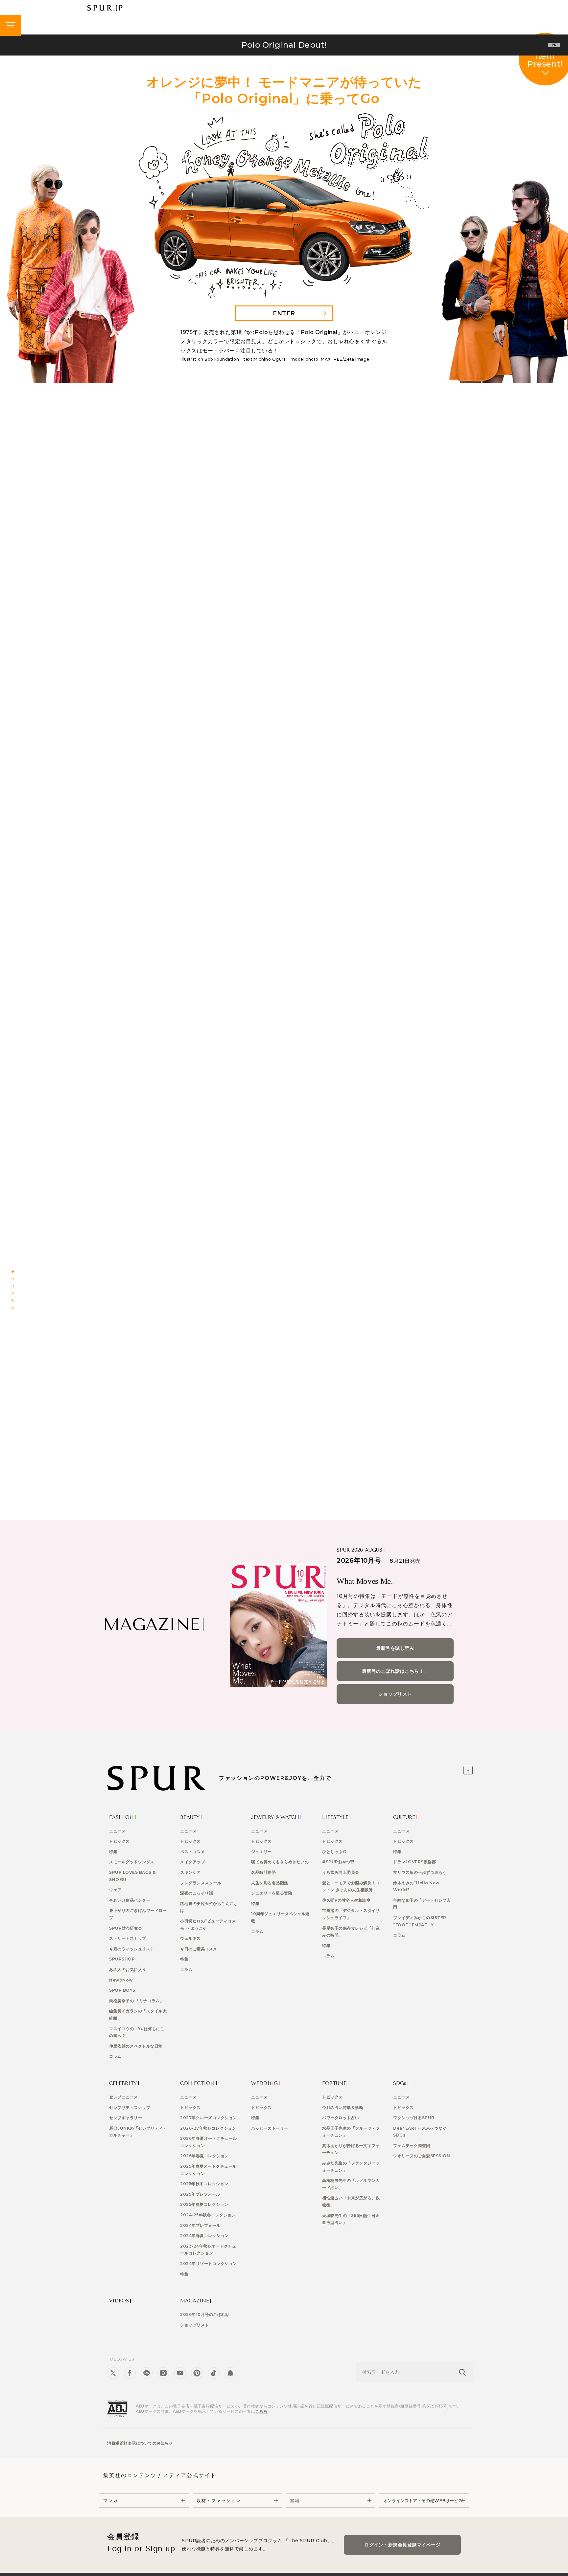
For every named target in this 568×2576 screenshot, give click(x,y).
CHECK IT (363, 854)
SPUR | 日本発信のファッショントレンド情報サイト (105, 8)
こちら (262, 2411)
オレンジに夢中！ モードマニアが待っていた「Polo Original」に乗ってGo (200, 1297)
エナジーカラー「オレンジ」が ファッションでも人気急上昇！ (368, 1297)
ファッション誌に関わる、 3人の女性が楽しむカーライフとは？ (368, 1326)
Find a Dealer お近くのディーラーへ (396, 1389)
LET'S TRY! (284, 467)
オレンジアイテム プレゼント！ (368, 1356)
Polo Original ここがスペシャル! (200, 1356)
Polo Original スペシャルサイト (172, 1389)
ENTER (284, 313)
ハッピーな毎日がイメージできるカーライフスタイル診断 (200, 1326)
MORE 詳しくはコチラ (284, 1201)
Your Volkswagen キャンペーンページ (284, 1389)
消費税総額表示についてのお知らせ (140, 2443)
